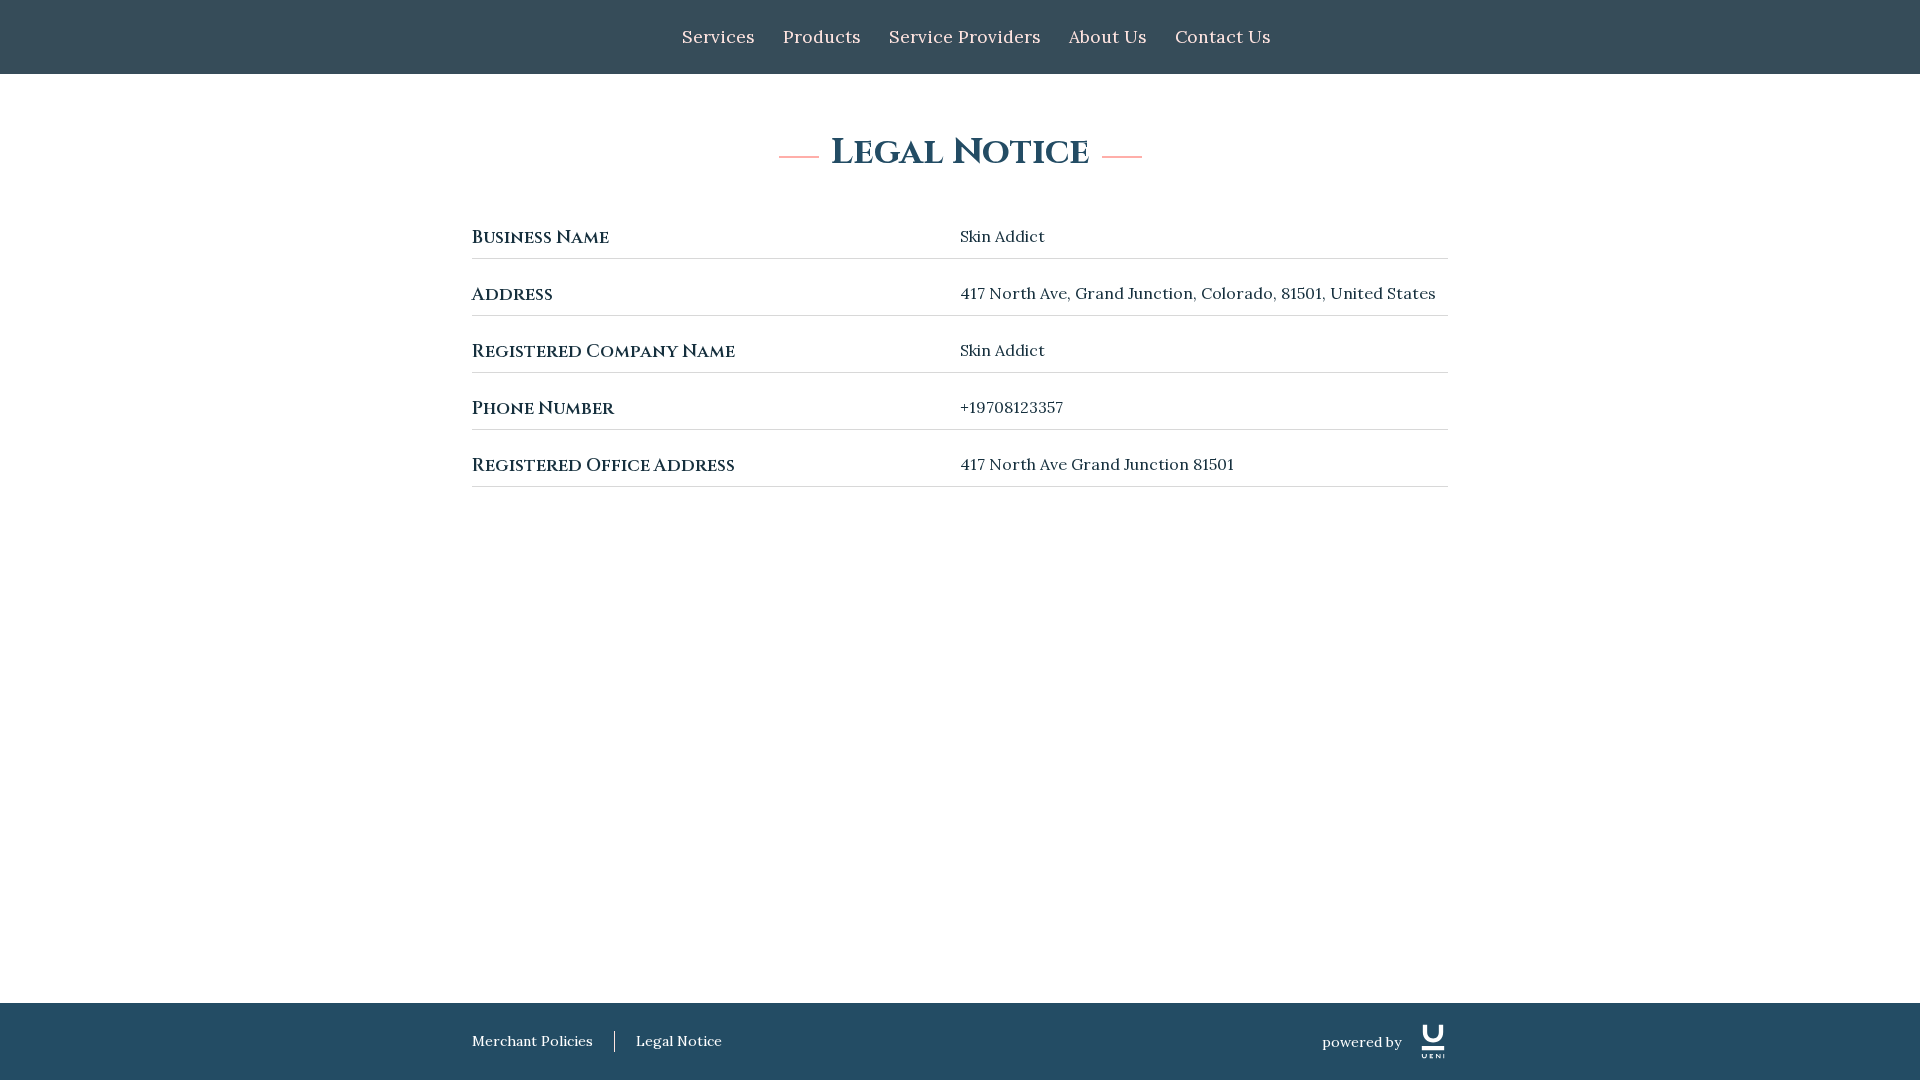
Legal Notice (679, 1041)
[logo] (1433, 1041)
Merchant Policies (532, 1041)
